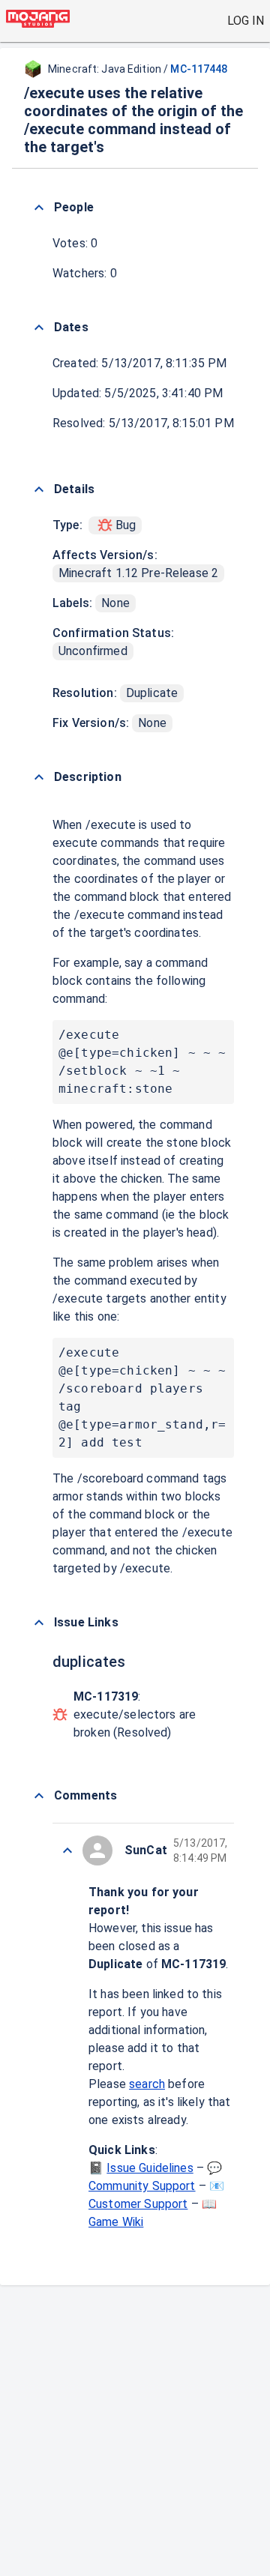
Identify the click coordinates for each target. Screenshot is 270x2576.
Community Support (142, 2186)
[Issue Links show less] (39, 1623)
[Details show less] (39, 489)
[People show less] (39, 208)
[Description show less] (39, 777)
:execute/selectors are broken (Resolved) (135, 1714)
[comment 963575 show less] (67, 1850)
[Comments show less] (39, 1796)
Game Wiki (116, 2222)
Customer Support (138, 2204)
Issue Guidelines (150, 2168)
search (147, 2084)
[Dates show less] (39, 328)
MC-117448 (199, 69)
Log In (246, 21)
